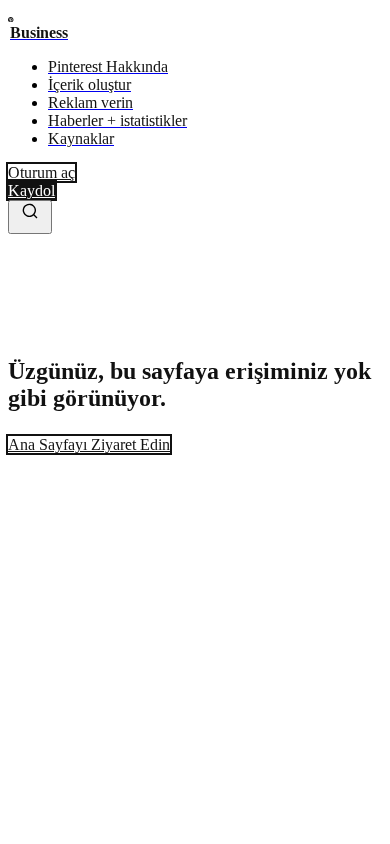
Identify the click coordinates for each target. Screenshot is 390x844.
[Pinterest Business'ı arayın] (30, 217)
